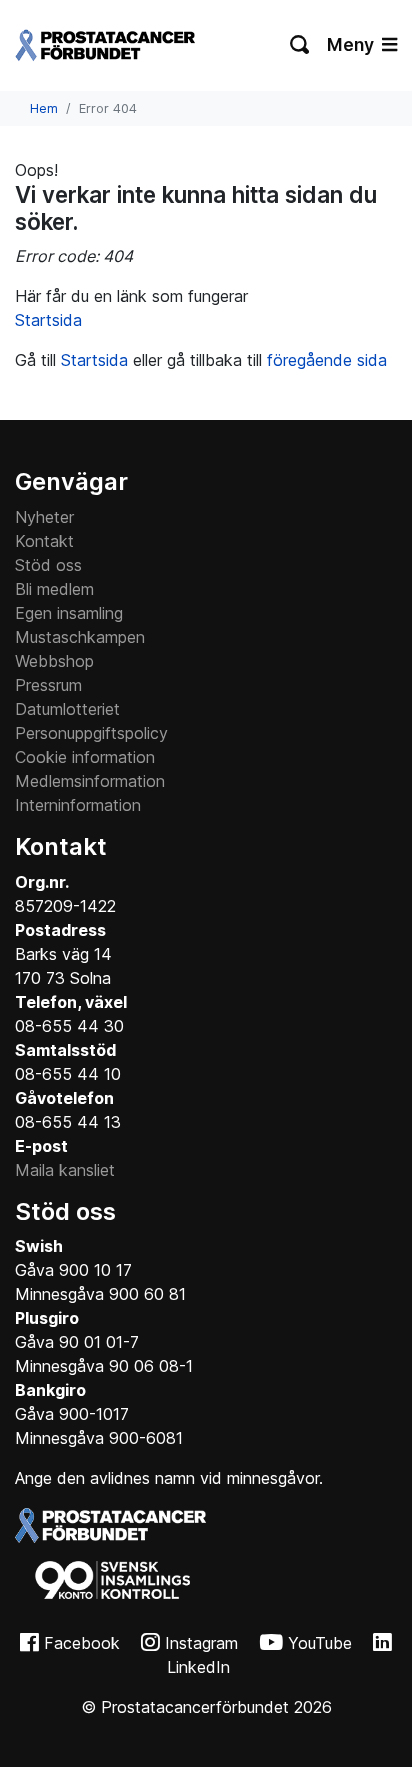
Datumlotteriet (67, 709)
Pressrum (48, 685)
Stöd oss (48, 565)
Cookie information (85, 757)
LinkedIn (198, 1667)
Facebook (82, 1643)
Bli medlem (54, 589)
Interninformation (78, 805)
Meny (352, 44)
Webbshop (54, 661)
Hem (44, 108)
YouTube (320, 1643)
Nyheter (44, 517)
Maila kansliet (65, 1170)
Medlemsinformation (90, 781)
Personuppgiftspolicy (91, 733)
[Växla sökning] (300, 45)
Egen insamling (69, 613)
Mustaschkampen (80, 637)
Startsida (48, 320)
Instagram (201, 1643)
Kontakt (44, 541)
